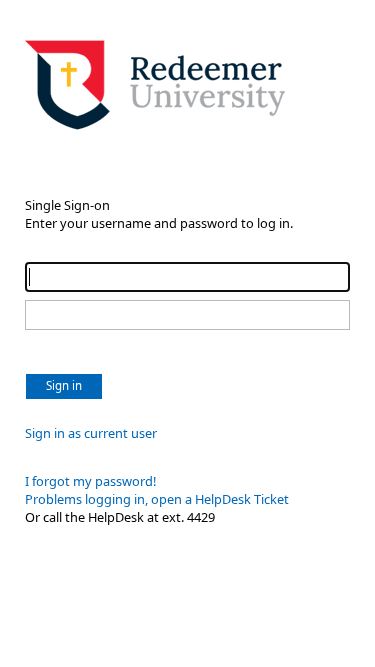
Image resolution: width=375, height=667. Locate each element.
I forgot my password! (90, 481)
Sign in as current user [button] (91, 433)
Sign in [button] (64, 385)
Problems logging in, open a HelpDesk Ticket (157, 499)
